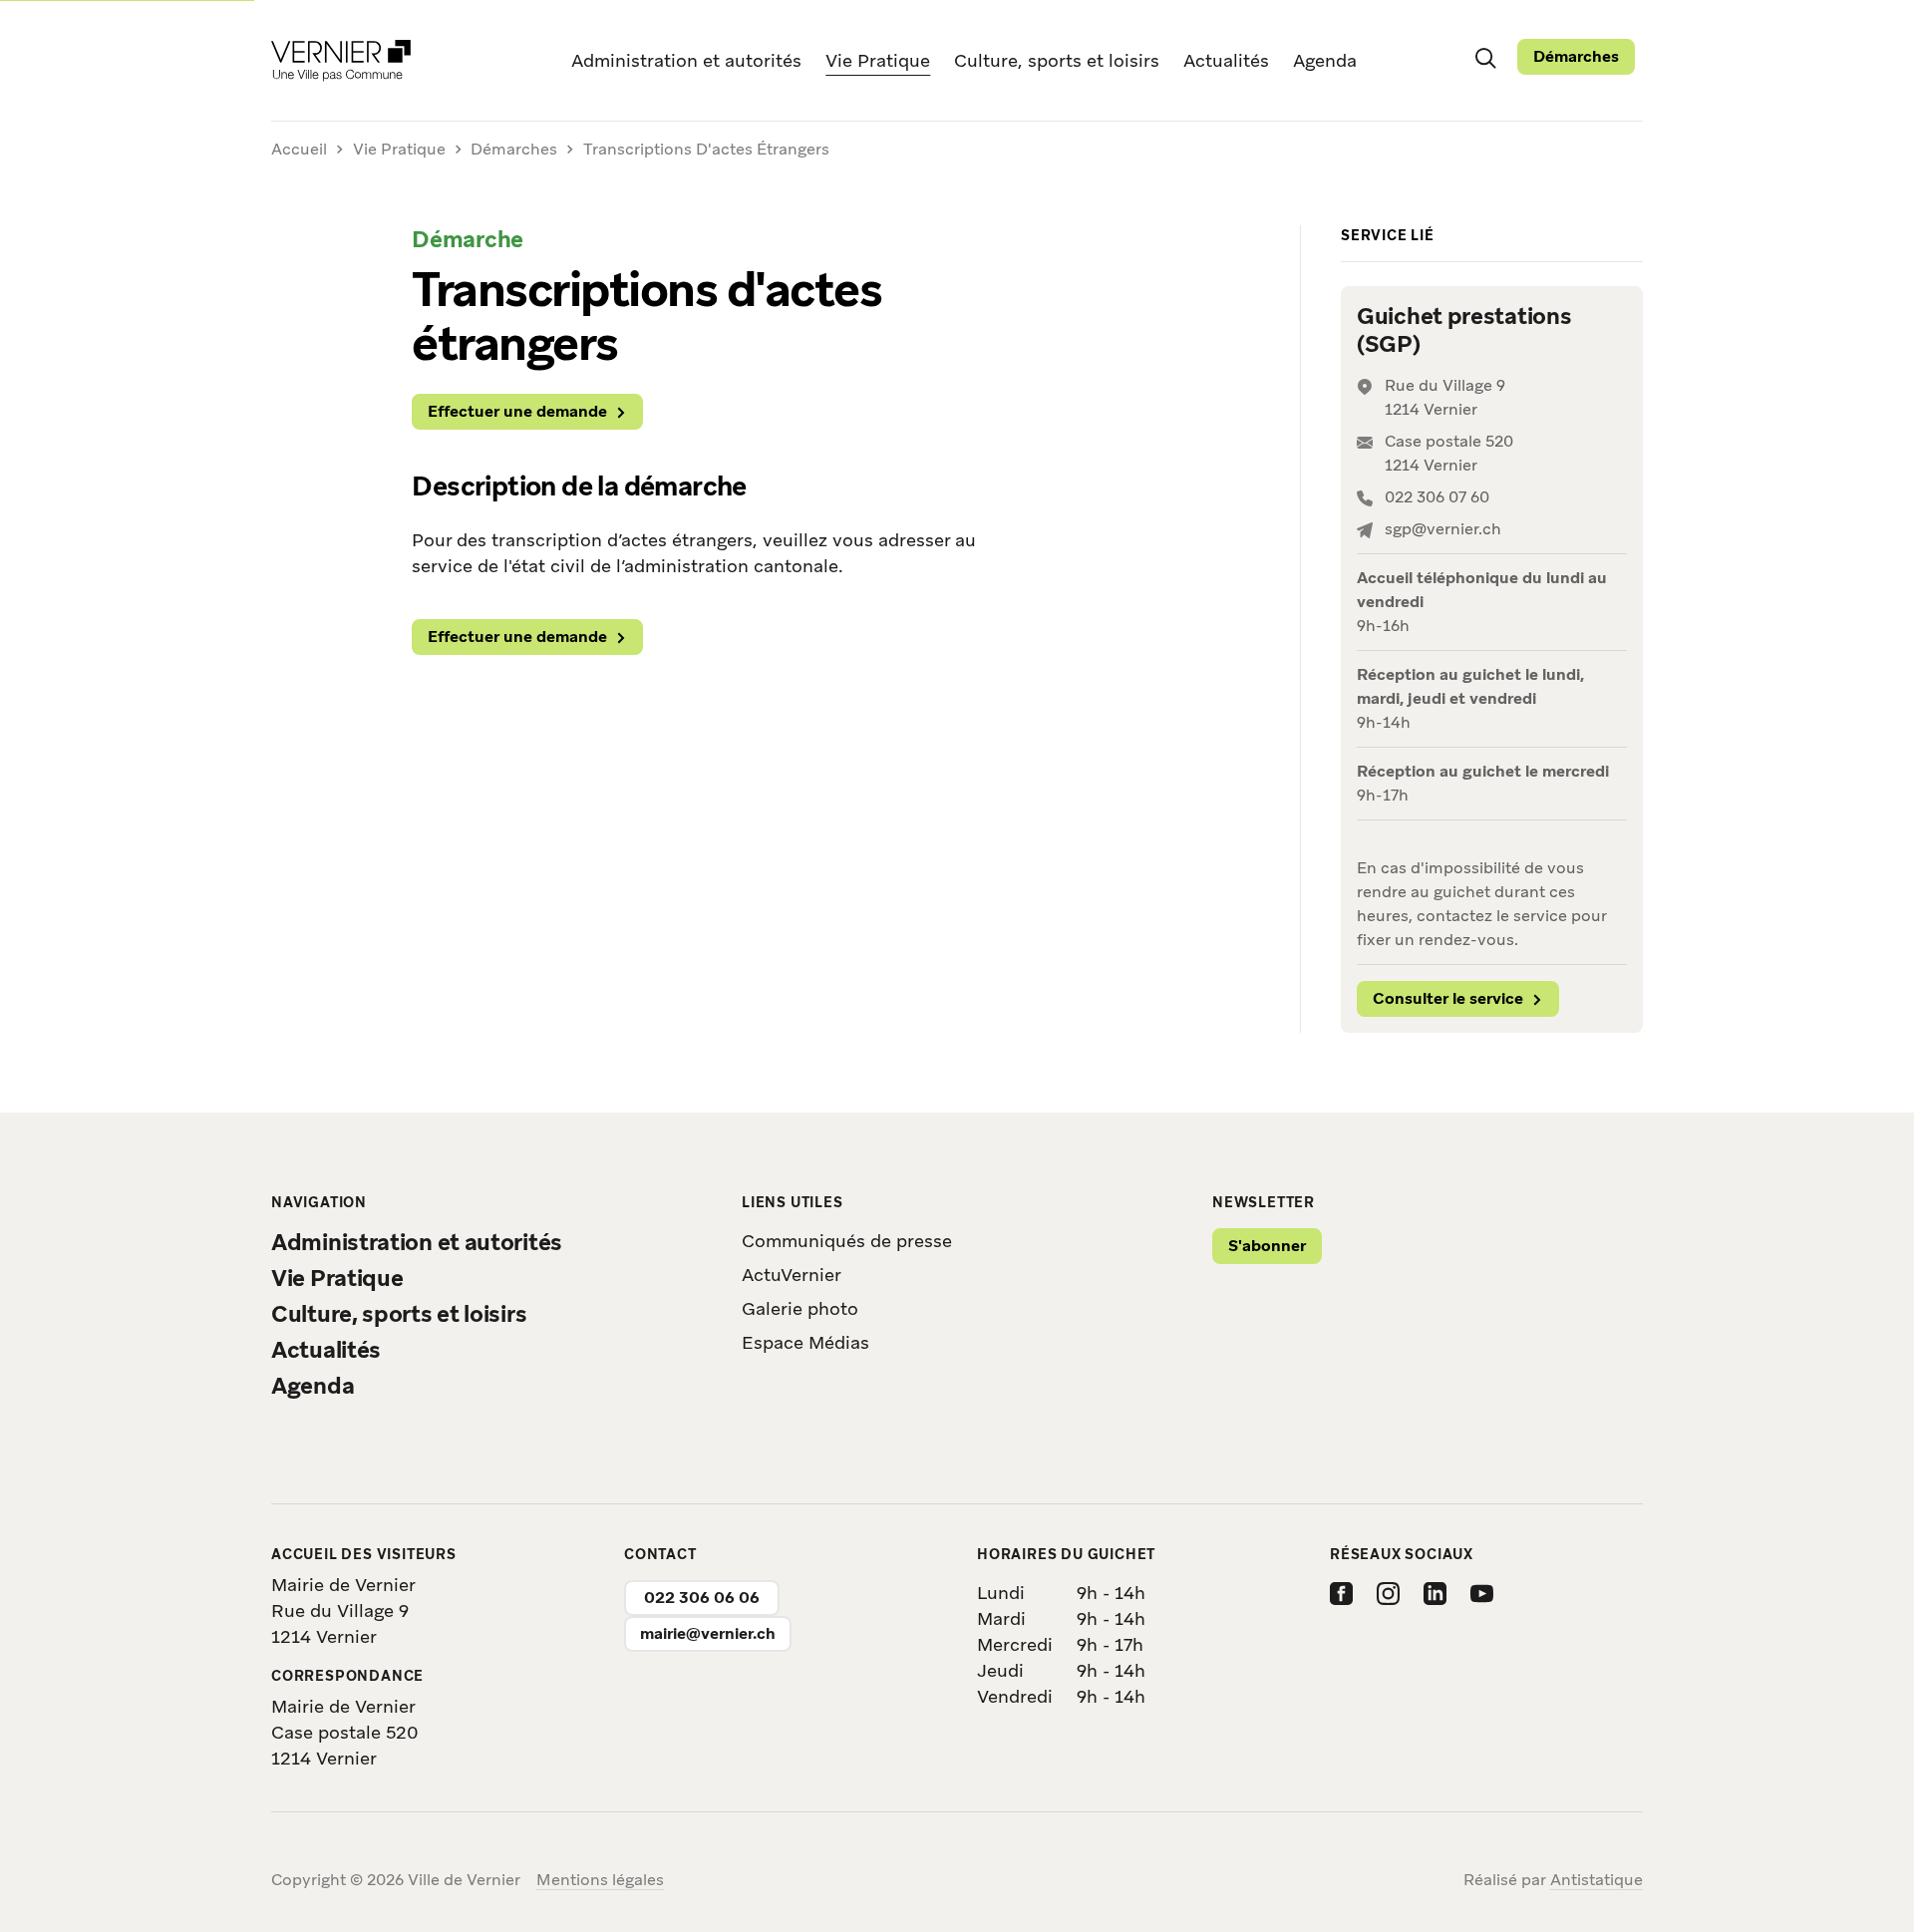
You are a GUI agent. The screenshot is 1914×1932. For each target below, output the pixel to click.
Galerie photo (800, 1308)
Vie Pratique (878, 60)
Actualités (1226, 60)
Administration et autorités (686, 60)
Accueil (299, 150)
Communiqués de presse (847, 1241)
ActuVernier (792, 1275)
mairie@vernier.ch (708, 1633)
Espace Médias (805, 1342)
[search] (1485, 57)
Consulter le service (1448, 998)
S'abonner (1267, 1246)
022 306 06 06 (702, 1598)
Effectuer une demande (517, 411)
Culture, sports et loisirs (1057, 60)
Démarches (1576, 56)
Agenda (1325, 60)
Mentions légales (600, 1880)
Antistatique (1596, 1880)
